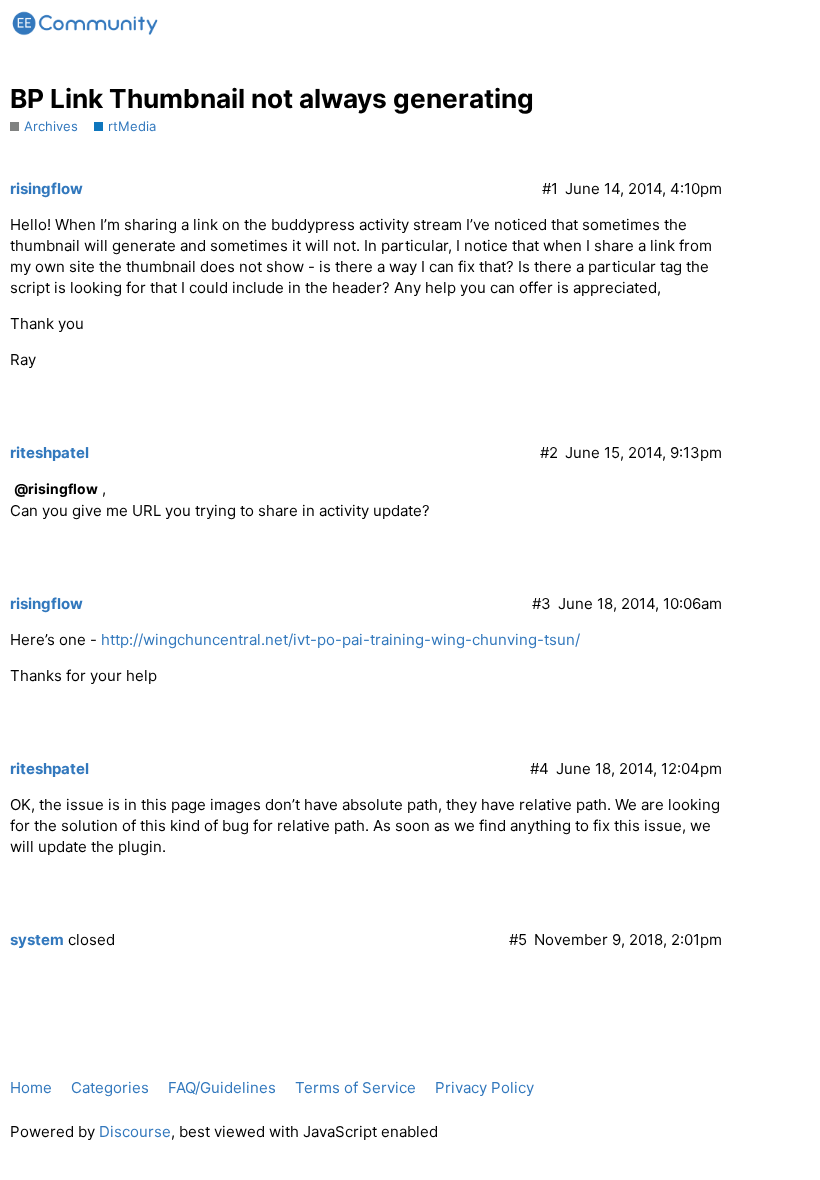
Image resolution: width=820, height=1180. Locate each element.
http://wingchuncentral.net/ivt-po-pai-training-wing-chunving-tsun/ (340, 639)
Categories (110, 1087)
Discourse (135, 1131)
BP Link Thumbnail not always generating (272, 98)
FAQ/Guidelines (222, 1087)
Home (31, 1087)
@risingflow (56, 488)
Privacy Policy (484, 1087)
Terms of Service (355, 1087)
